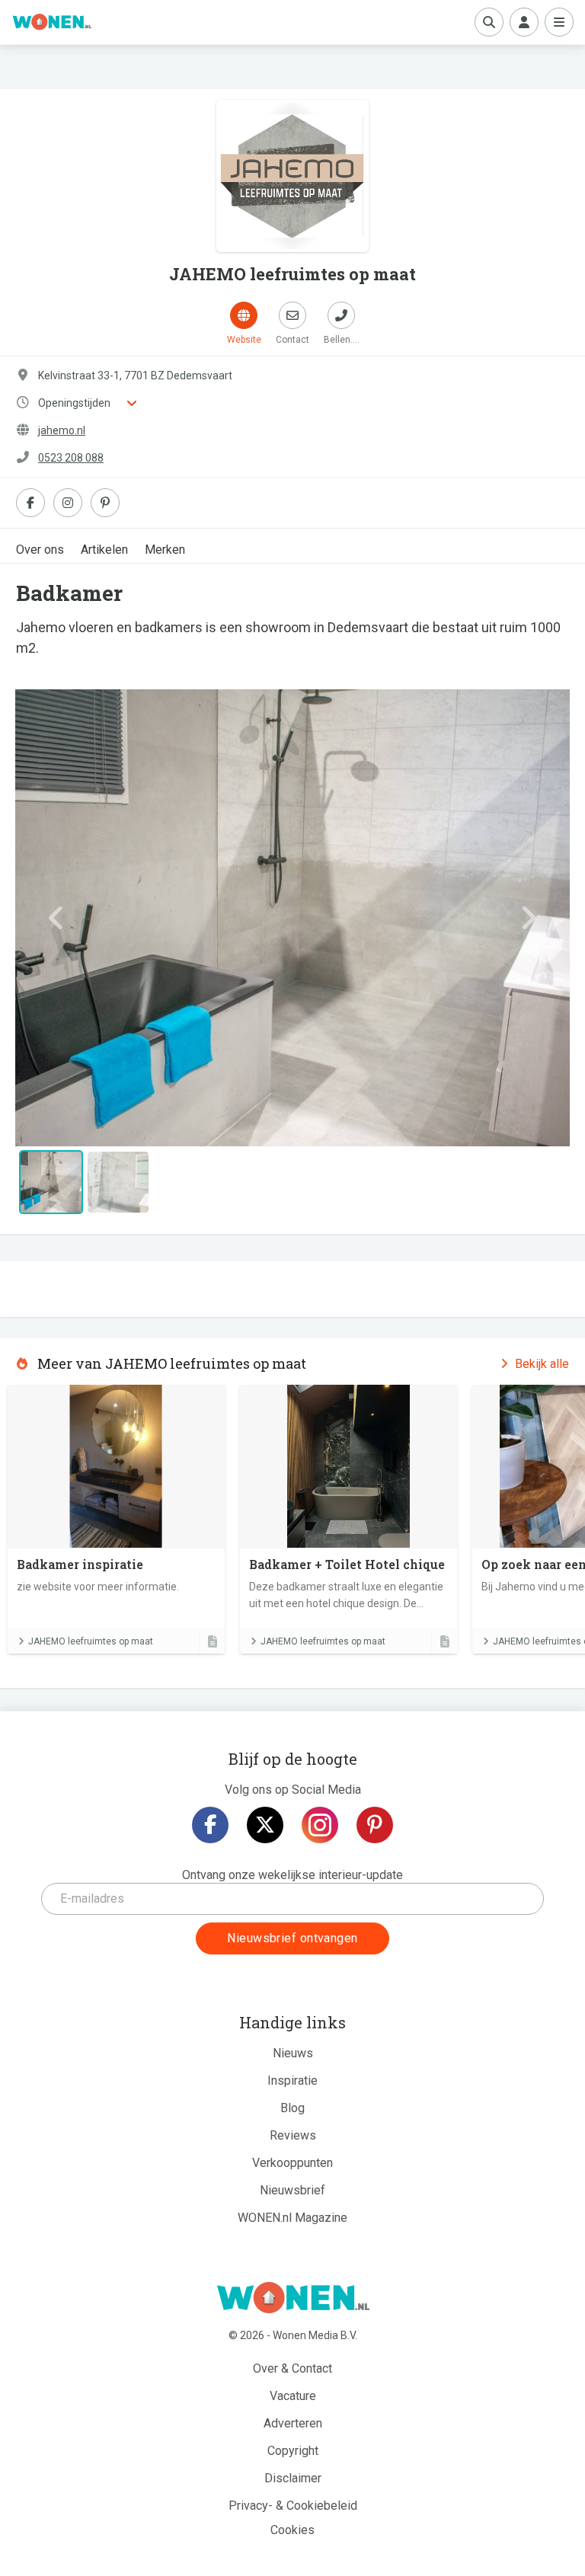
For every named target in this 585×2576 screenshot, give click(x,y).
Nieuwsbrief (292, 2190)
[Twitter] (265, 1825)
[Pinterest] (375, 1825)
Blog (292, 2108)
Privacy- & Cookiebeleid (293, 2506)
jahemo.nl (62, 430)
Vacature (293, 2396)
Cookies (292, 2530)
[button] (57, 918)
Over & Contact (292, 2368)
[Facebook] (210, 1825)
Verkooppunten (292, 2163)
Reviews (293, 2135)
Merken (165, 550)
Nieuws (293, 2053)
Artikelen (104, 550)
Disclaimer (293, 2478)
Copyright (293, 2451)
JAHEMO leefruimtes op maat (91, 1641)
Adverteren (293, 2423)
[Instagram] (320, 1825)
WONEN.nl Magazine (292, 2218)
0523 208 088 (71, 458)
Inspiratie (292, 2081)
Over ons (40, 550)
